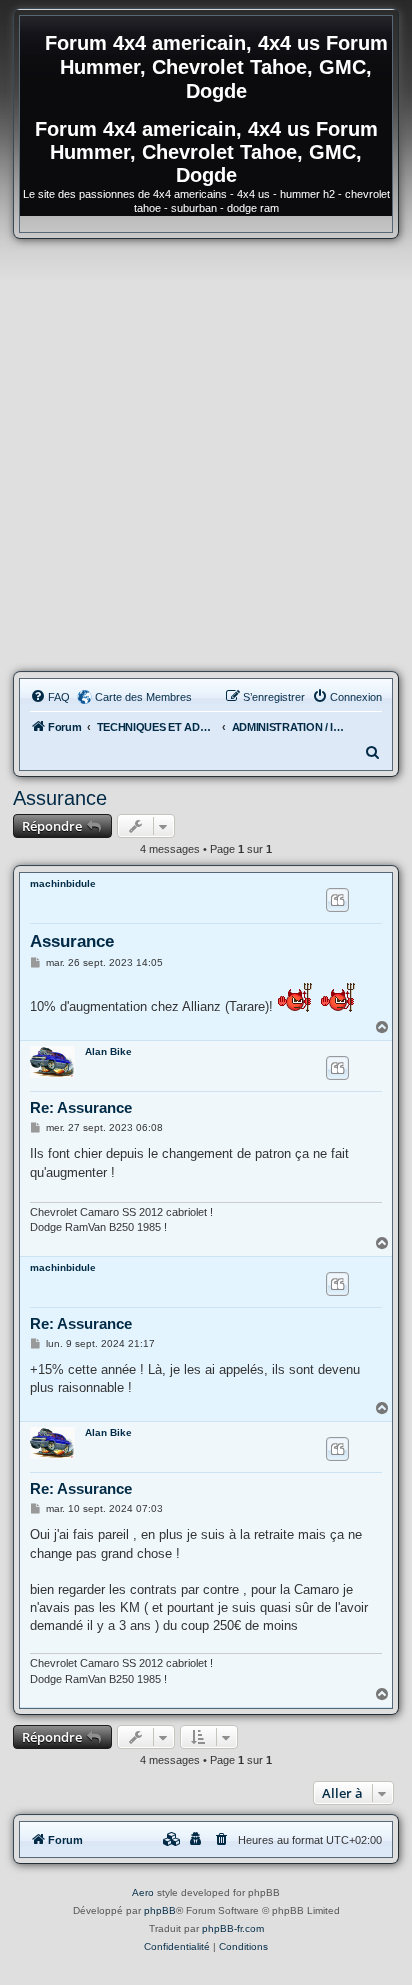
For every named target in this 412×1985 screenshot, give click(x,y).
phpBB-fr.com (233, 1928)
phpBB (160, 1910)
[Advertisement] (206, 455)
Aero (143, 1892)
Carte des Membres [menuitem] (143, 697)
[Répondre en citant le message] (337, 900)
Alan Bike (108, 1051)
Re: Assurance (81, 1107)
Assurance (60, 798)
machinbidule (63, 883)
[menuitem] (50, 697)
